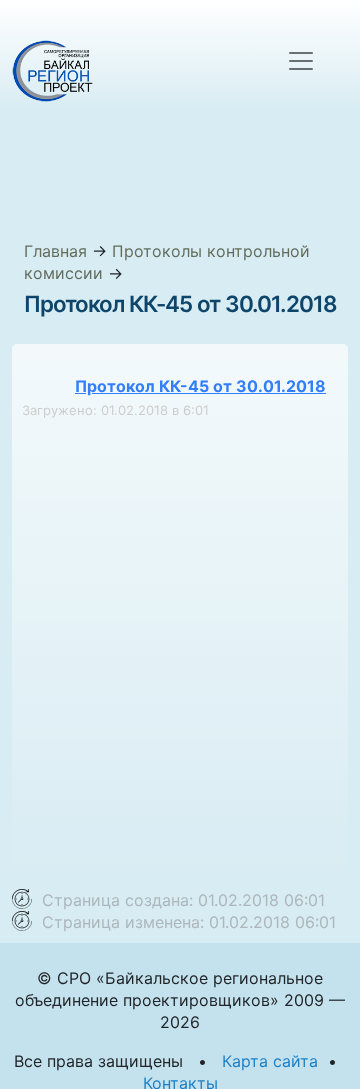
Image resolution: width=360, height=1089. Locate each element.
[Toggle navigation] (301, 61)
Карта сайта (270, 1061)
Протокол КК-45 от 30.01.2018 (200, 386)
